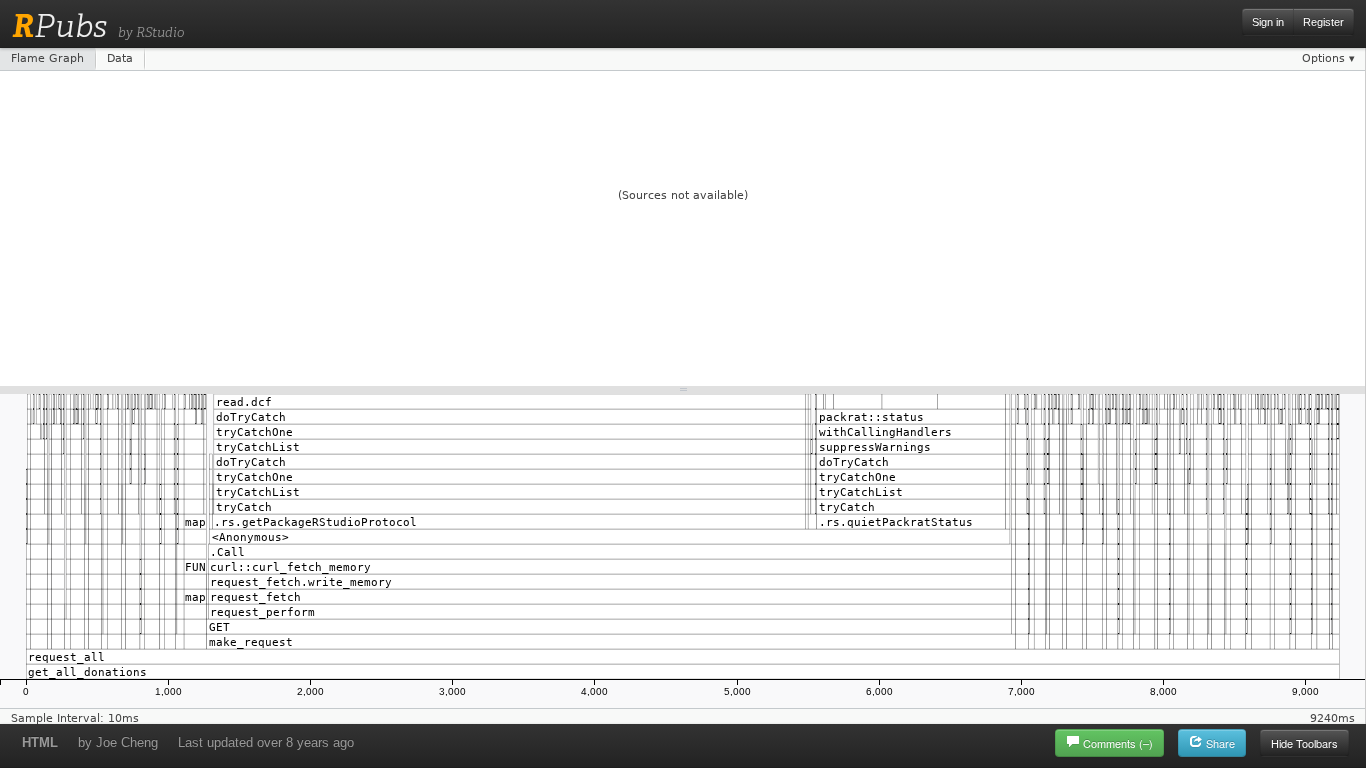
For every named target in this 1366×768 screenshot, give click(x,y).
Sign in (1268, 22)
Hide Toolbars (1304, 743)
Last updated (266, 742)
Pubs (59, 26)
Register (1323, 22)
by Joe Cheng (118, 742)
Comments (1118, 743)
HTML (40, 742)
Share (1219, 743)
